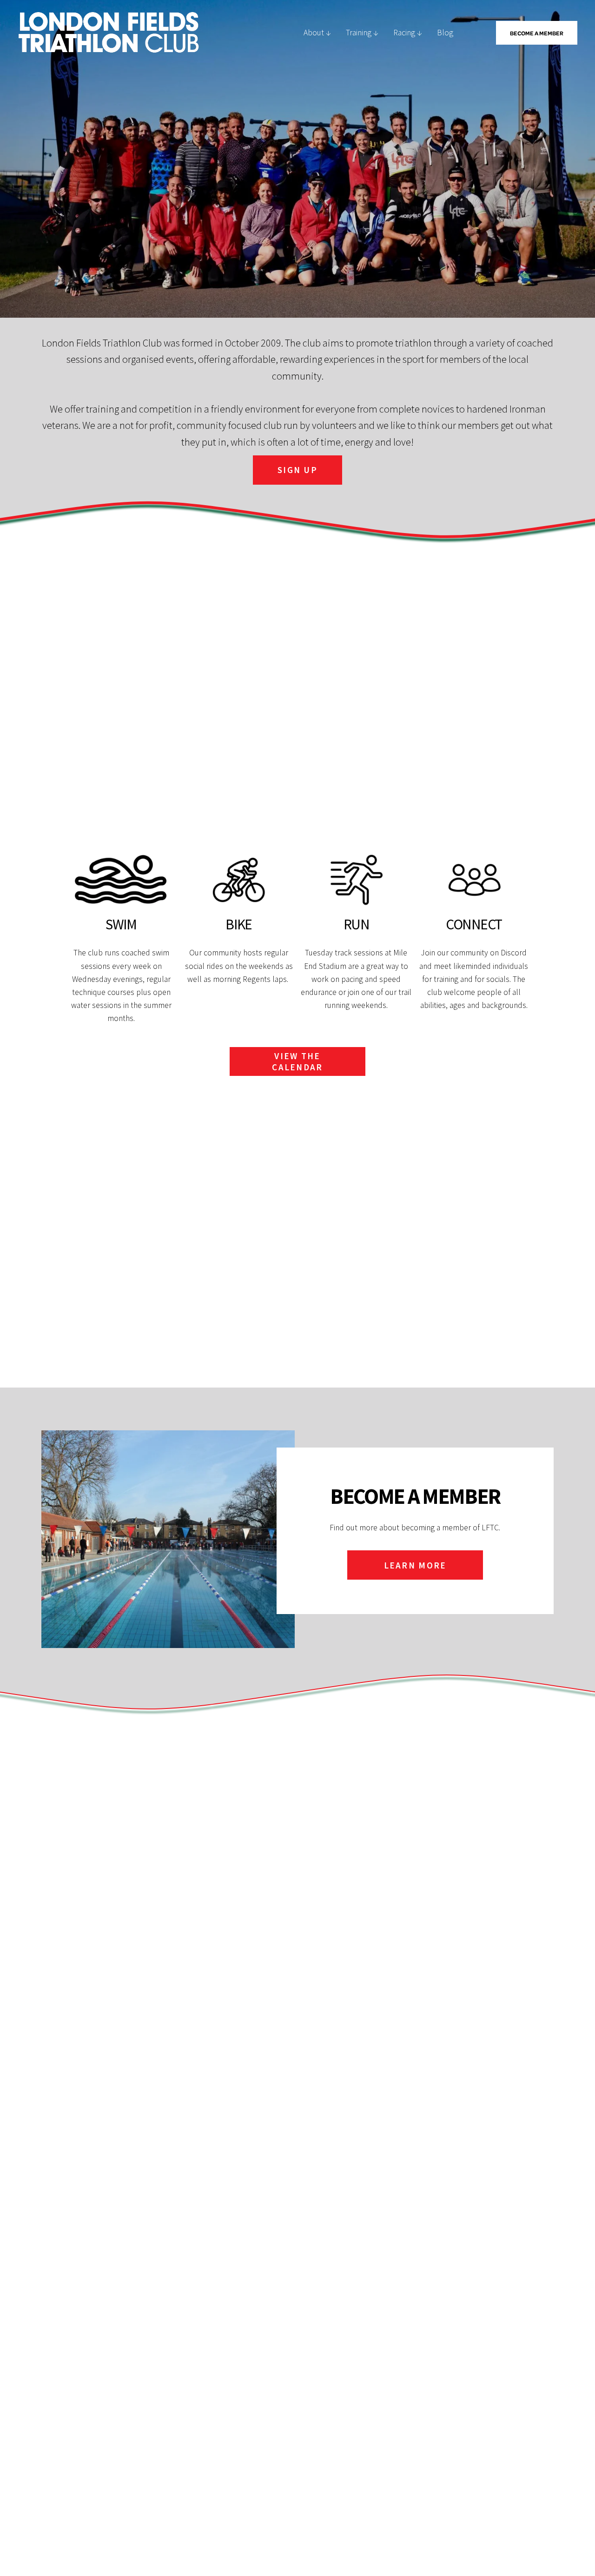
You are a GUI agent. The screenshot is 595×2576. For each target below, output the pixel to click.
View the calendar (297, 1061)
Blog (445, 33)
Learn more (415, 1565)
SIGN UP (297, 470)
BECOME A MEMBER (537, 33)
